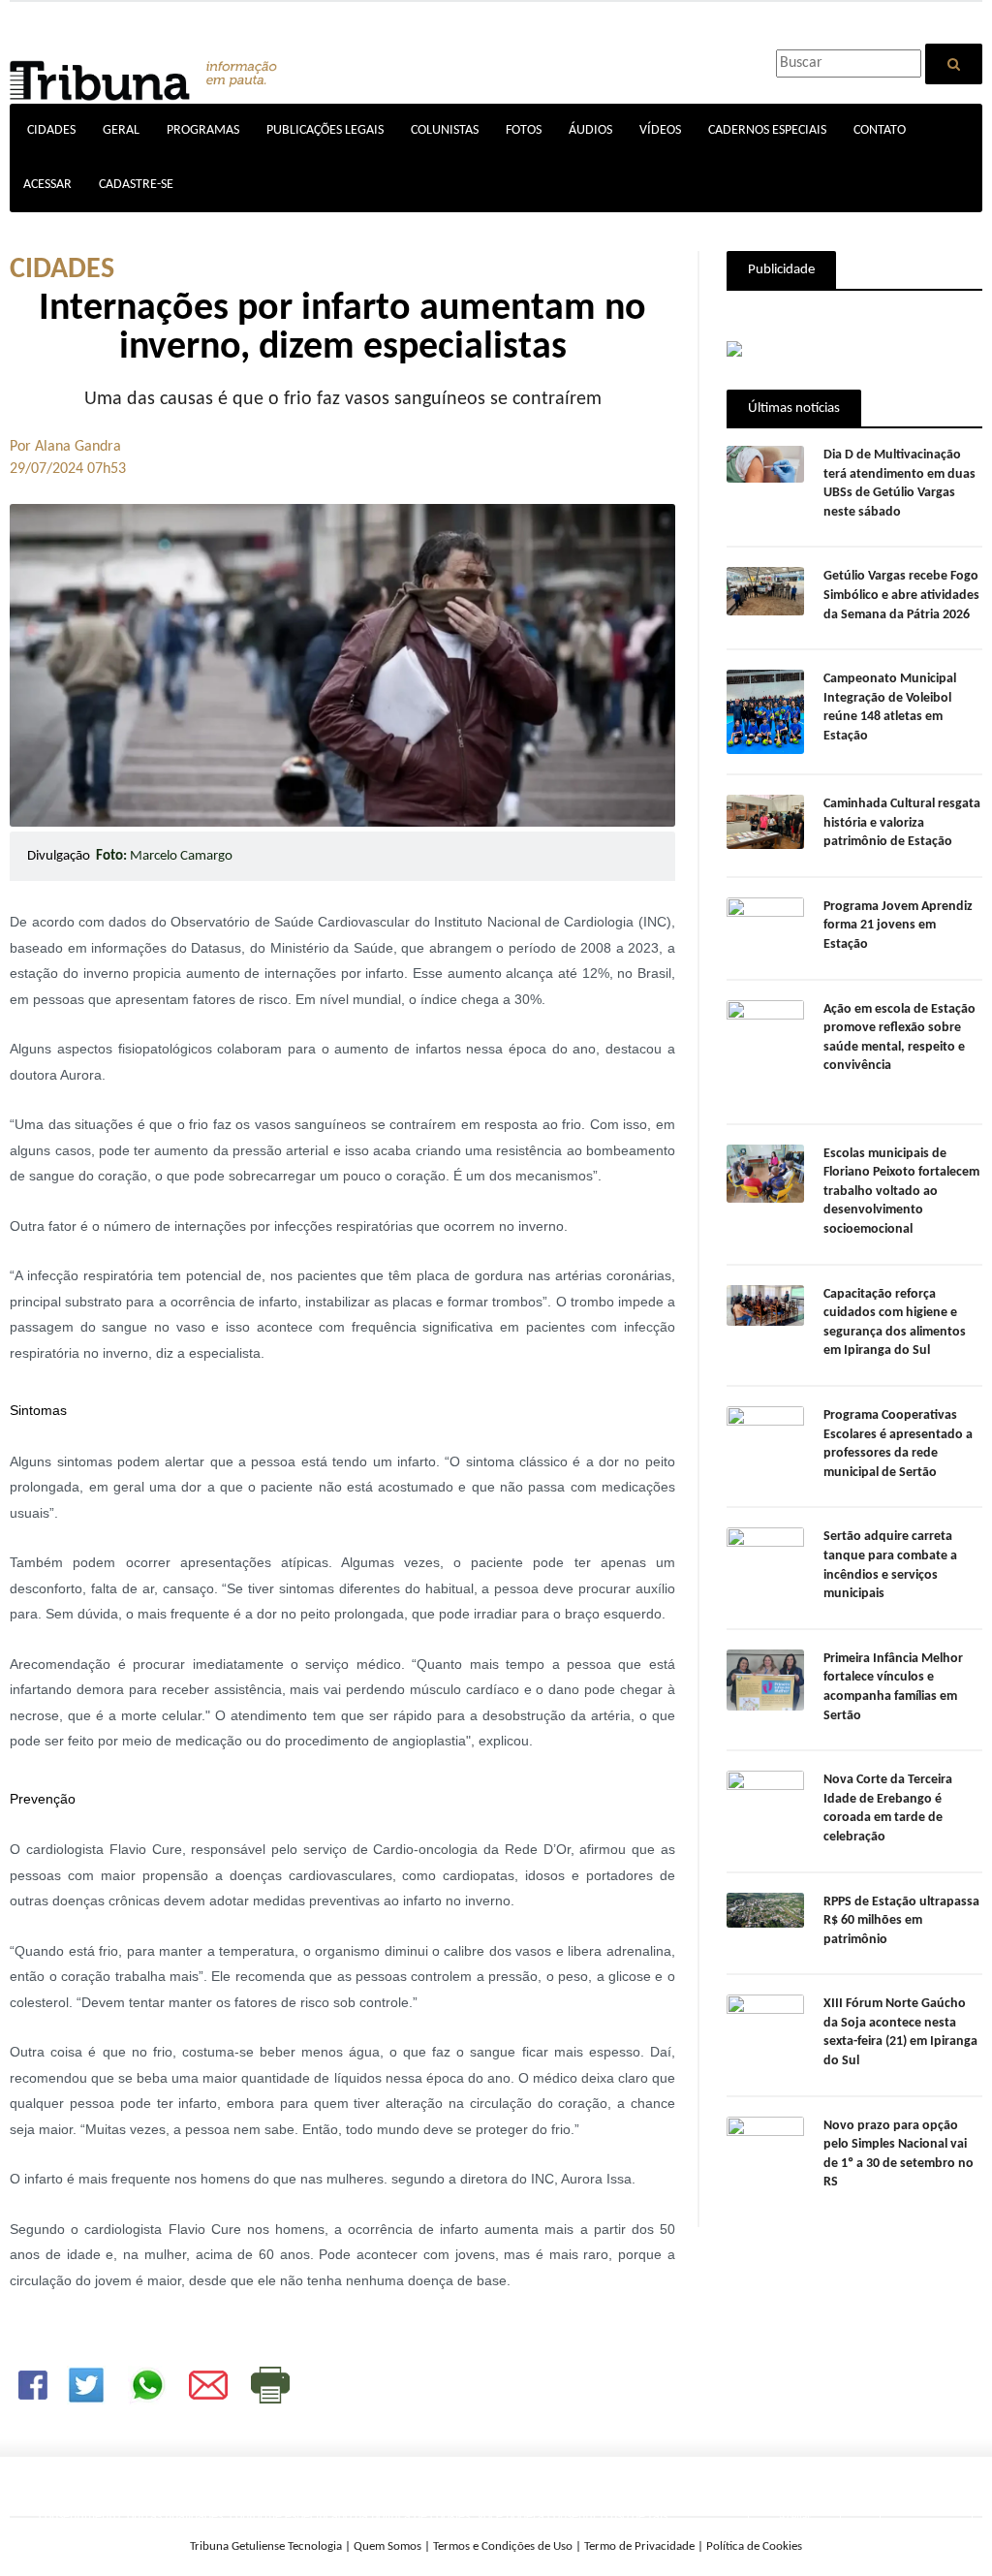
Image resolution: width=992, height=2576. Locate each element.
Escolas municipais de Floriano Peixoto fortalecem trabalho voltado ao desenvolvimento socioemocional (901, 1192)
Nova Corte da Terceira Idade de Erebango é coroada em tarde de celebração (888, 1808)
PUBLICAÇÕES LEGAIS (325, 130)
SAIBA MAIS (542, 2537)
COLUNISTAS (445, 130)
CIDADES (51, 130)
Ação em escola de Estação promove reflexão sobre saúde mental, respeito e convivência (899, 1038)
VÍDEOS (660, 130)
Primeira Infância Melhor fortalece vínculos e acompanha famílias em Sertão (893, 1687)
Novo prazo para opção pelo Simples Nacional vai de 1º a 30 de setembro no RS (899, 2154)
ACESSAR (47, 185)
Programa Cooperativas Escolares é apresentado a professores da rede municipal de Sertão (898, 1444)
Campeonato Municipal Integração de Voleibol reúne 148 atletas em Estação (890, 707)
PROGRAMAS (203, 130)
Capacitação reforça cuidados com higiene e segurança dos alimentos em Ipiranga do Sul (895, 1323)
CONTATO (880, 130)
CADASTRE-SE (136, 185)
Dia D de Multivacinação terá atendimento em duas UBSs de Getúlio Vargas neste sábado (899, 484)
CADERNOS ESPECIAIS (767, 130)
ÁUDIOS (590, 130)
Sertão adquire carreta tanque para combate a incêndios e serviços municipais (890, 1565)
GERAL (121, 130)
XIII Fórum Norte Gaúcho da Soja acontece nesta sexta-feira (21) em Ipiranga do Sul (900, 2032)
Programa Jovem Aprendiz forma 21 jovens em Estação (898, 926)
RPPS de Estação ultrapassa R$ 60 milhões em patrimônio (901, 1921)
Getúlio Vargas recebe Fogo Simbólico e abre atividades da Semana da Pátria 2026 (901, 595)
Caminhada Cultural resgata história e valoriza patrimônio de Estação (902, 823)
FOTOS (524, 130)
